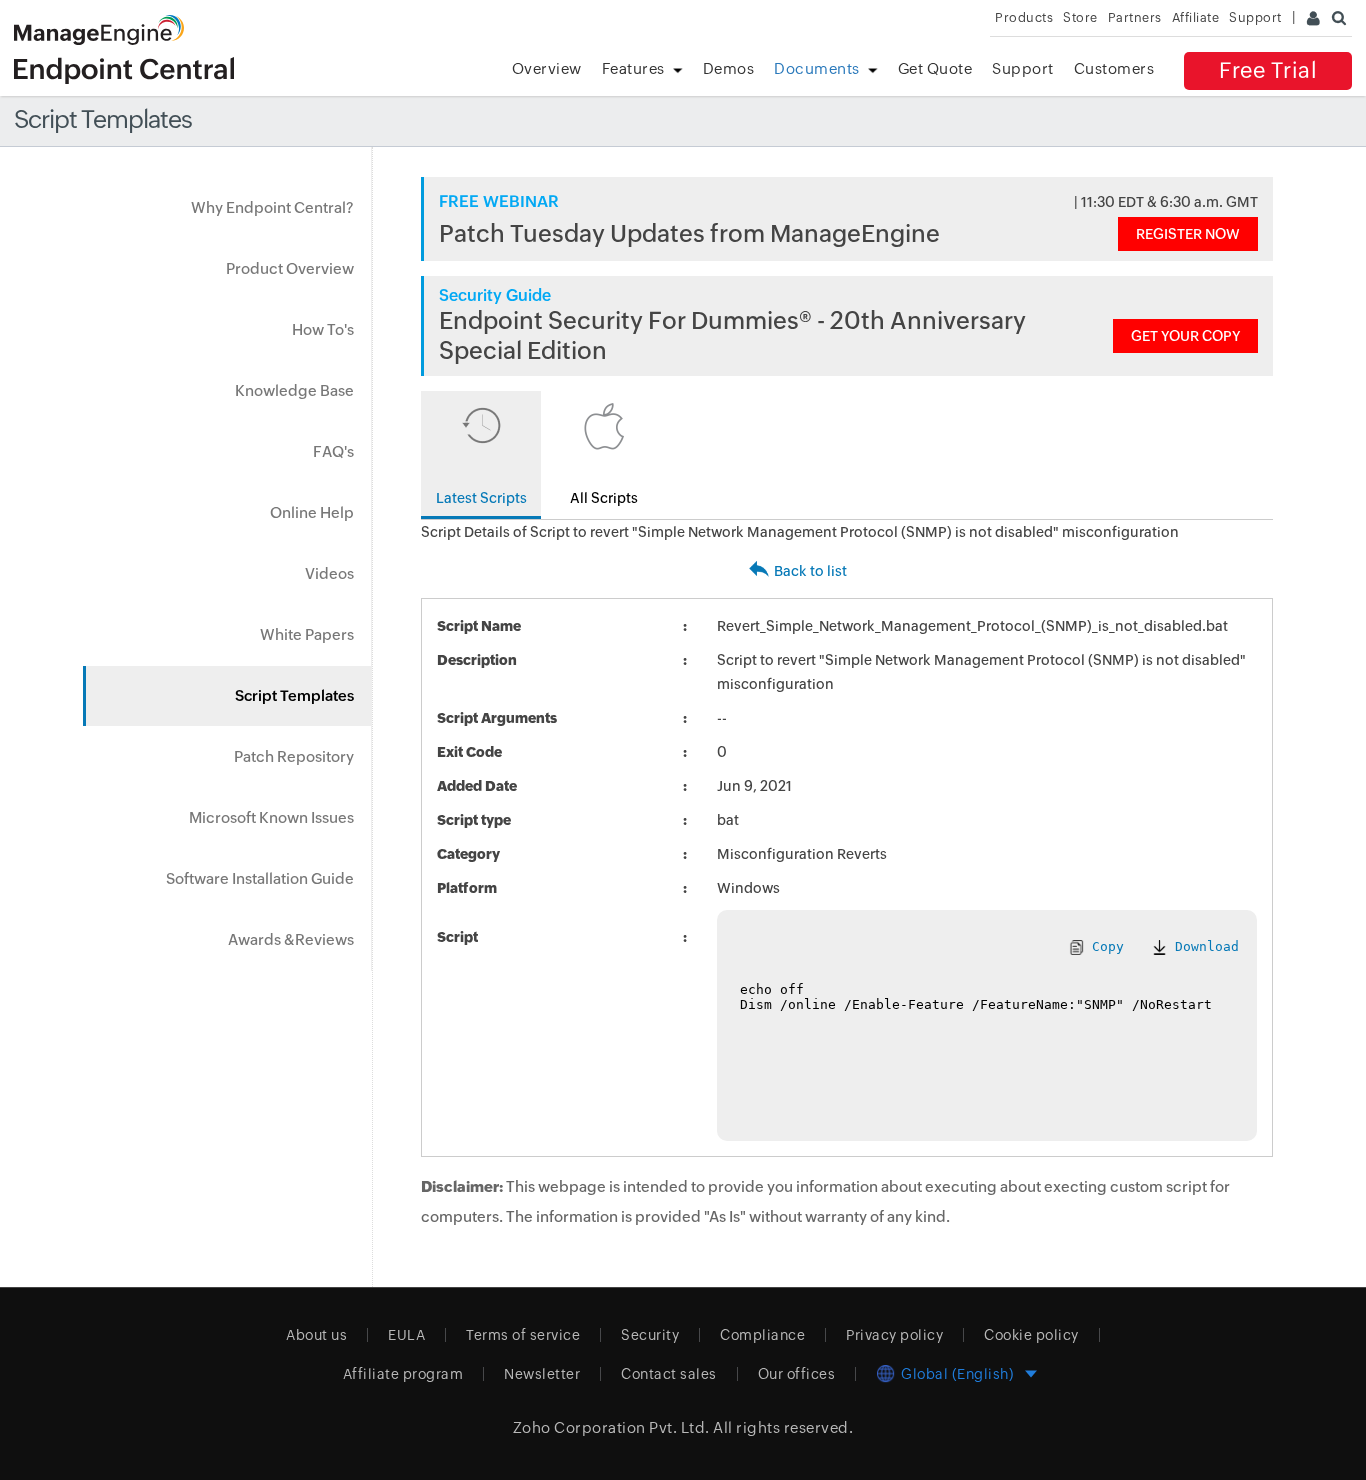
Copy (1104, 946)
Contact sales (669, 1374)
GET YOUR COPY (1185, 336)
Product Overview (290, 268)
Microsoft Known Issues (271, 817)
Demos (729, 68)
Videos (329, 573)
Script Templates (294, 695)
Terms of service (523, 1335)
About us (316, 1335)
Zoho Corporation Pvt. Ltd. (611, 1427)
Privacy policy (894, 1335)
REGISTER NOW (1188, 234)
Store (1080, 17)
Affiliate (1196, 17)
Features (633, 68)
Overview (547, 68)
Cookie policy (1031, 1335)
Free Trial (1268, 70)
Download (1203, 946)
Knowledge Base (294, 390)
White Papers (307, 634)
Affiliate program (403, 1374)
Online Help (312, 512)
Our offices (797, 1374)
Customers (1114, 68)
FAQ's (333, 451)
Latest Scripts (481, 498)
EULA (406, 1335)
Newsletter (542, 1374)
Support (1023, 68)
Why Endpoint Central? (272, 207)
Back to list (810, 571)
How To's (323, 329)
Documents (817, 68)
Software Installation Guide (260, 878)
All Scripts (604, 498)
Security (650, 1335)
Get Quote (935, 68)
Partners (1135, 17)
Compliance (762, 1335)
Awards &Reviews (291, 939)
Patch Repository (294, 756)
